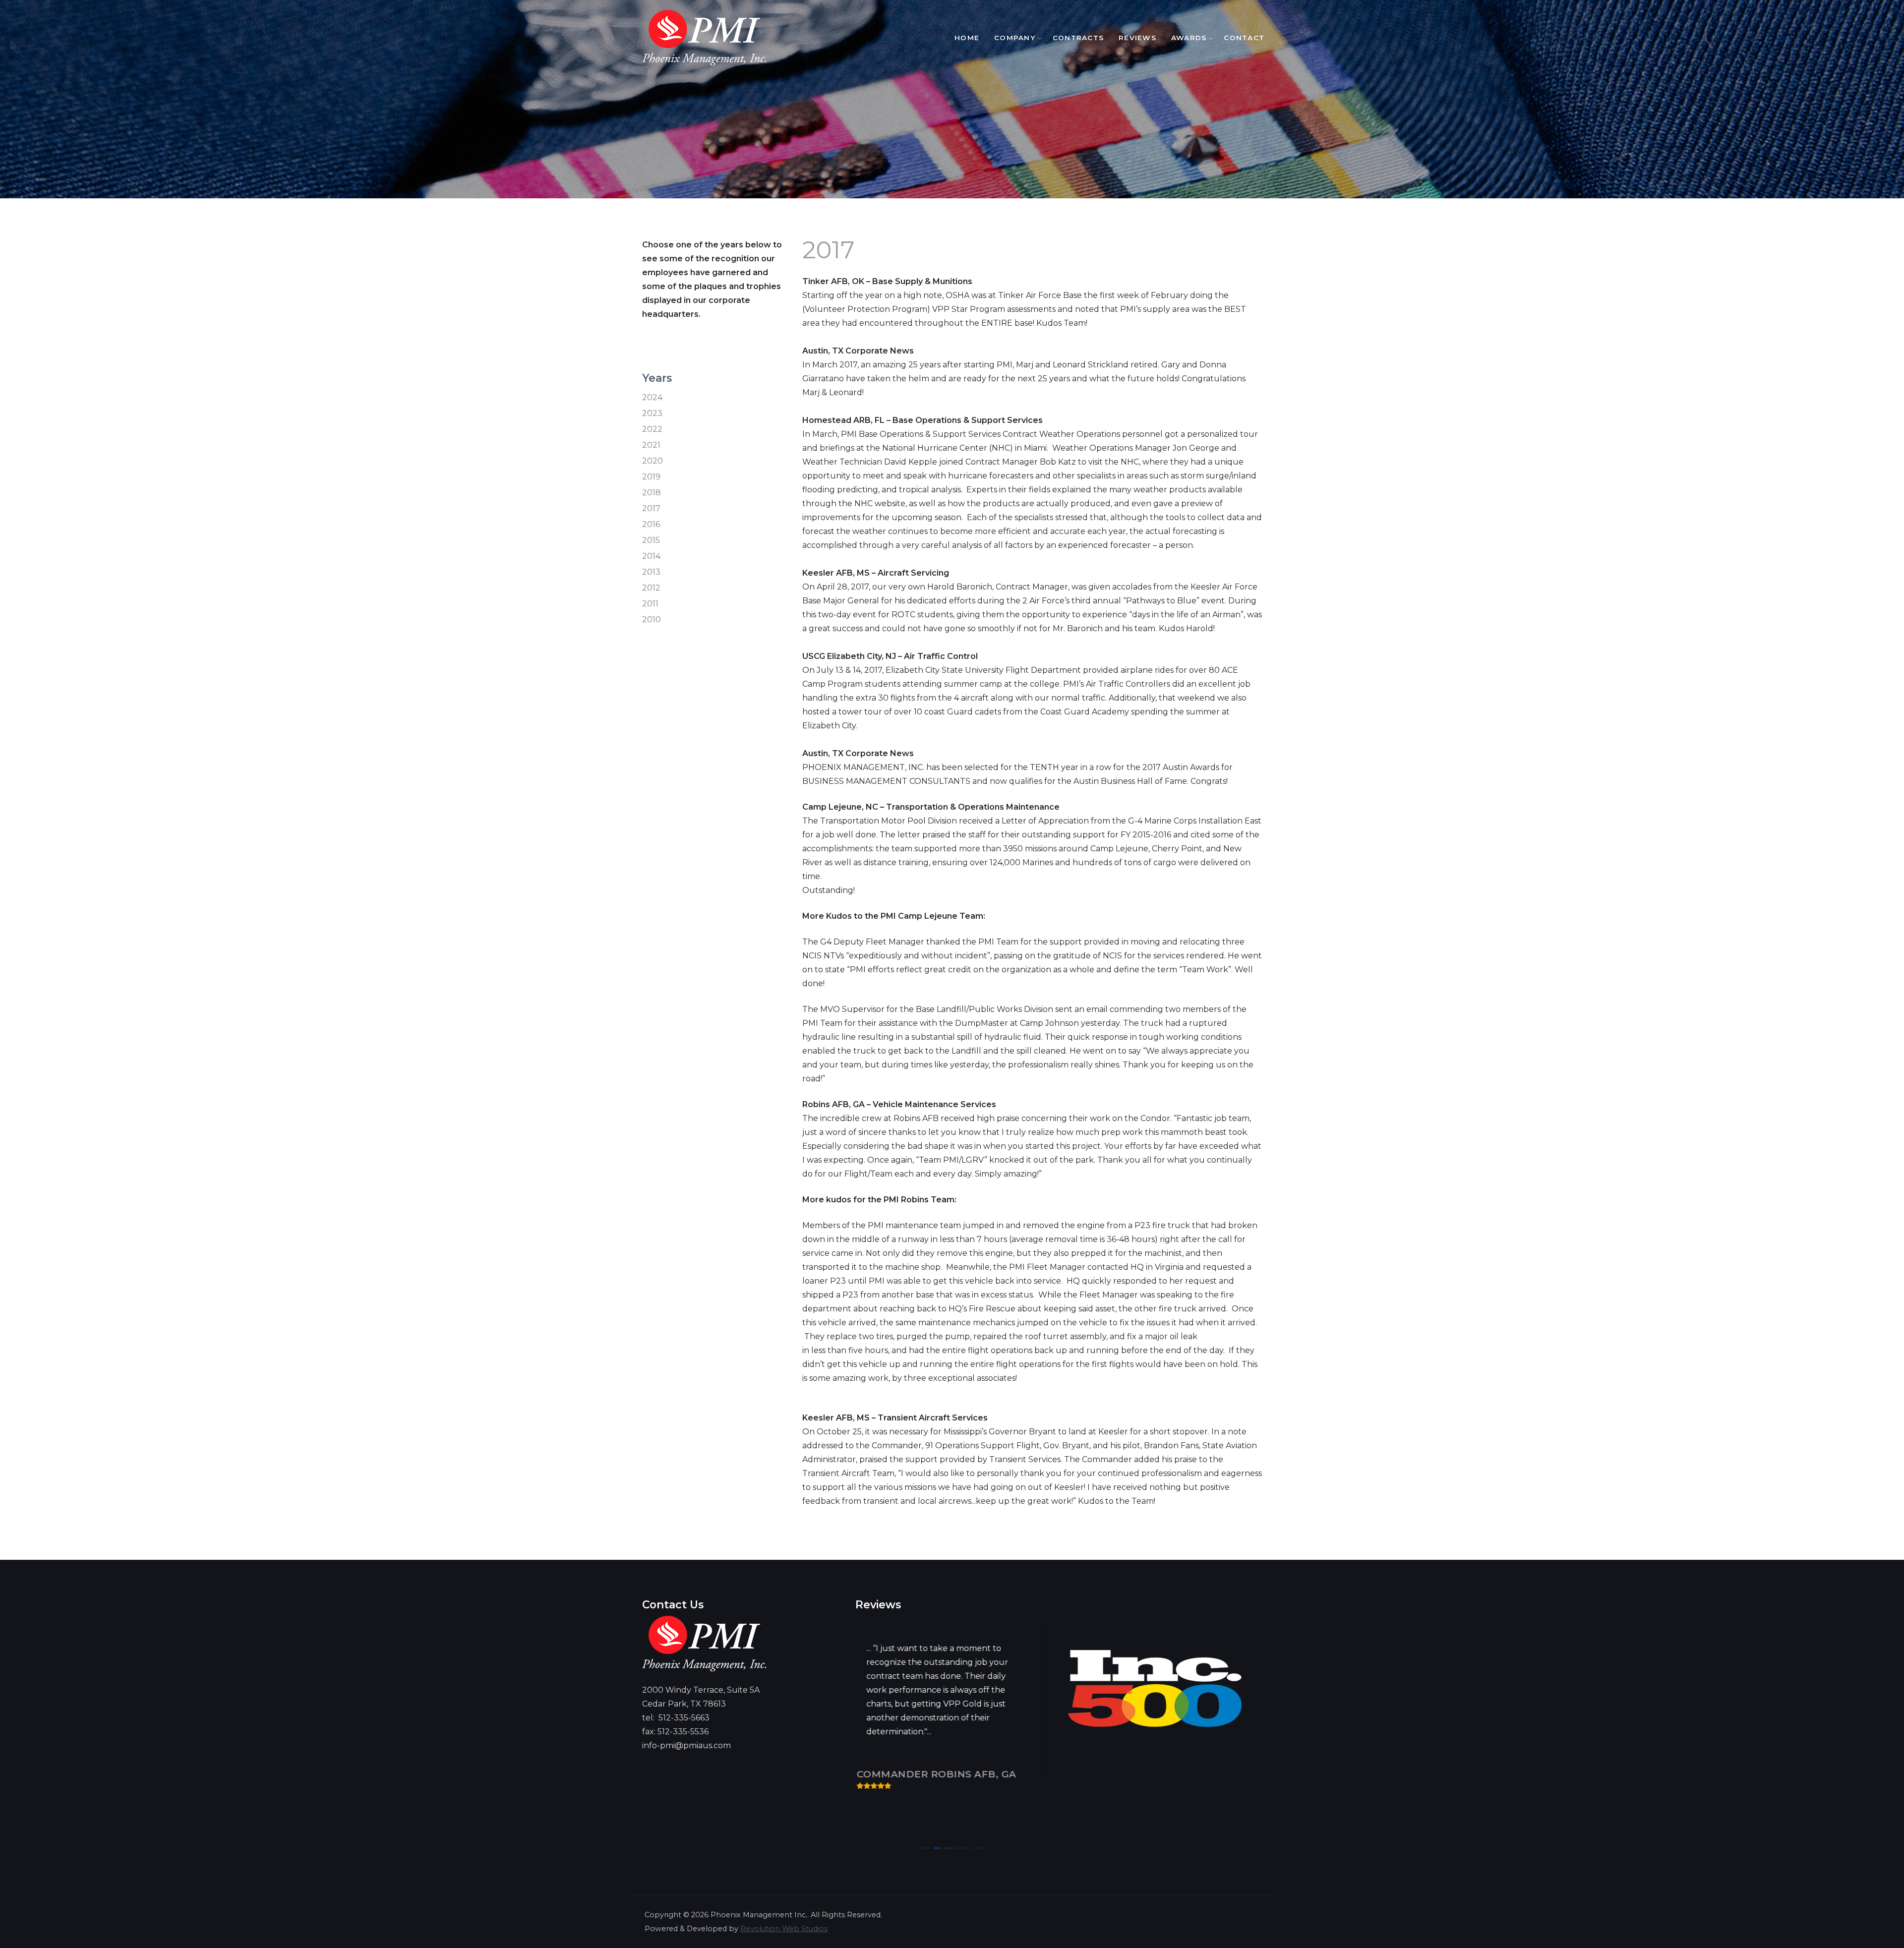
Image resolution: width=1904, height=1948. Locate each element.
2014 (651, 556)
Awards (1189, 38)
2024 (652, 397)
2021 (651, 445)
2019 (651, 477)
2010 (652, 620)
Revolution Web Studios (784, 1929)
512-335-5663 (684, 1718)
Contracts (1078, 38)
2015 (651, 540)
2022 (652, 429)
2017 (651, 508)
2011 (650, 604)
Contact (1244, 38)
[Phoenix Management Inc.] (704, 38)
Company (1015, 38)
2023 (652, 413)
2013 (651, 572)
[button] (925, 1848)
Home (967, 38)
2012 (651, 588)
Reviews (1137, 38)
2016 (651, 524)
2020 (653, 461)
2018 (652, 493)
